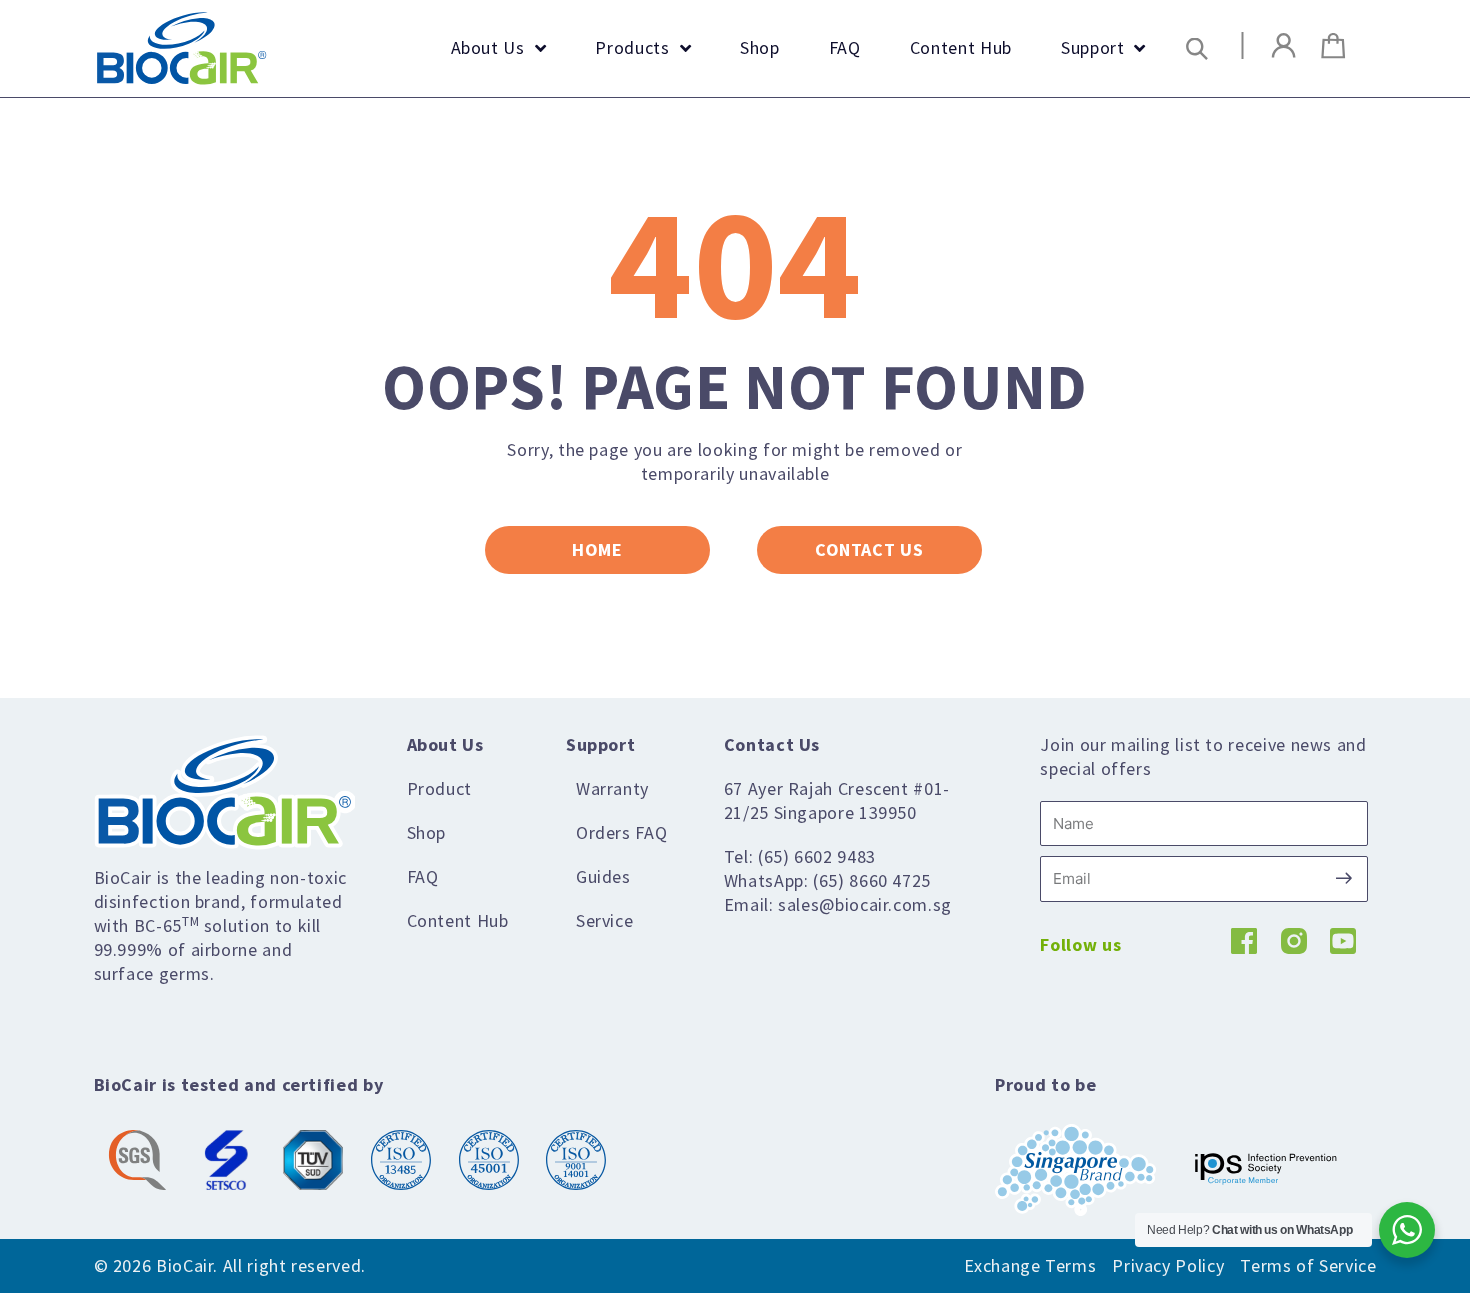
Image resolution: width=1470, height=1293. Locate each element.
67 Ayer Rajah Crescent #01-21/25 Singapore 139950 (837, 800)
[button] (1197, 48)
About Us (445, 744)
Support (600, 744)
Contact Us (772, 744)
